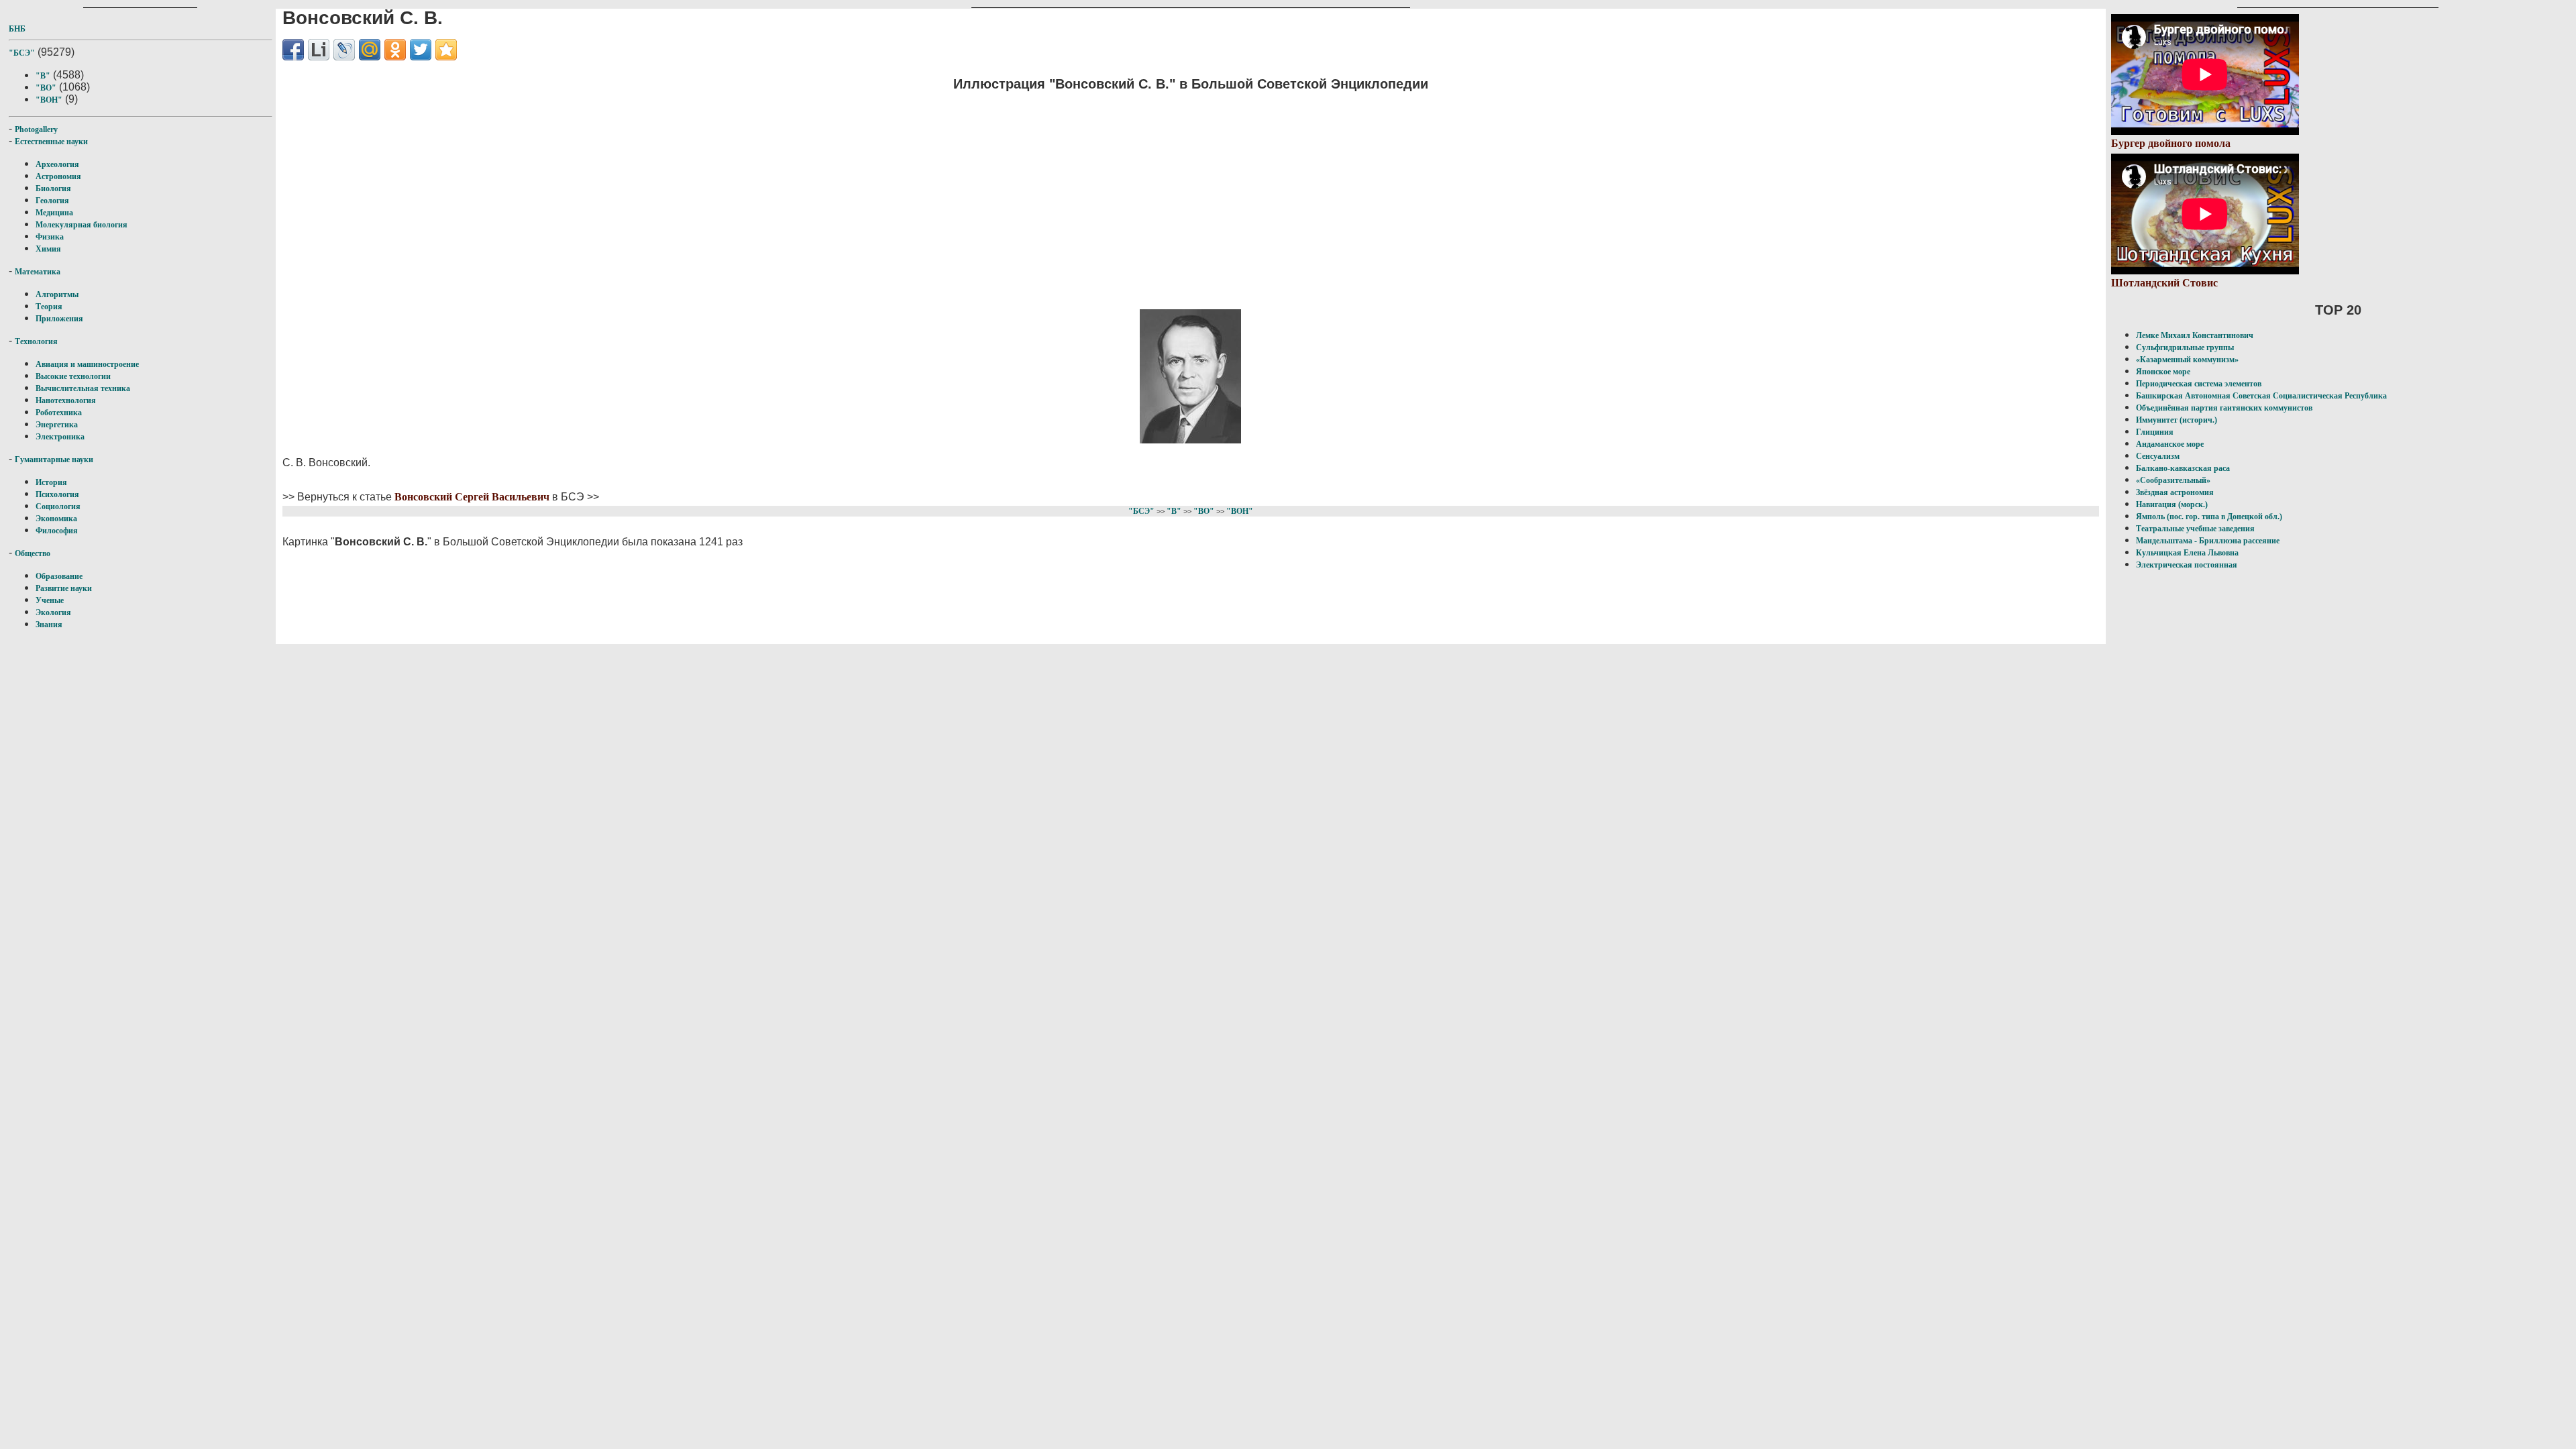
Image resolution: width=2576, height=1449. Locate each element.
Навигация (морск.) (2172, 504)
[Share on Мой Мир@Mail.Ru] (370, 50)
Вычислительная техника (83, 388)
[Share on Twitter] (421, 50)
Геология (52, 201)
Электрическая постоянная (2187, 565)
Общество (33, 553)
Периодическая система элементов (2199, 384)
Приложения (59, 319)
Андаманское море (2170, 444)
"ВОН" (49, 100)
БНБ (17, 29)
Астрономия (58, 176)
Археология (57, 164)
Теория (49, 307)
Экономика (56, 519)
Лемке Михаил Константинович (2195, 335)
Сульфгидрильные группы (2185, 347)
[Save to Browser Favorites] (446, 50)
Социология (58, 506)
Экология (53, 612)
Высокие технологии (73, 376)
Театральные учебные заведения (2195, 529)
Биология (53, 189)
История (51, 482)
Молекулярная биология (82, 225)
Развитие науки (64, 588)
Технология (36, 341)
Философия (57, 531)
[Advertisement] (1191, 198)
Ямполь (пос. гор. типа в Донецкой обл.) (2209, 517)
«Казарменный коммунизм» (2187, 360)
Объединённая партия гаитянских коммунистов (2224, 408)
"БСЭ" (22, 53)
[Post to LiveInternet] (319, 50)
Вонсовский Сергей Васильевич (472, 497)
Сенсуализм (2158, 456)
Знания (49, 625)
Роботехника (59, 413)
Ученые (50, 600)
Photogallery (36, 129)
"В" (43, 76)
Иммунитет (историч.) (2177, 420)
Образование (59, 576)
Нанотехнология (66, 400)
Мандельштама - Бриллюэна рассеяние (2208, 541)
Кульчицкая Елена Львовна (2187, 553)
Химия (48, 249)
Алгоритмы (57, 294)
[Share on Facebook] (293, 50)
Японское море (2163, 372)
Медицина (54, 213)
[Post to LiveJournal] (344, 50)
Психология (57, 494)
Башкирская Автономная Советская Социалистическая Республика (2261, 396)
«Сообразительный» (2173, 480)
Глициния (2155, 432)
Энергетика (57, 425)
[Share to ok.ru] (395, 50)
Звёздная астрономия (2175, 492)
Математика (38, 272)
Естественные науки (51, 142)
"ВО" (46, 88)
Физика (50, 237)
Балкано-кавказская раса (2183, 468)
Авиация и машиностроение (87, 364)
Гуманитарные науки (54, 460)
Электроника (60, 437)
